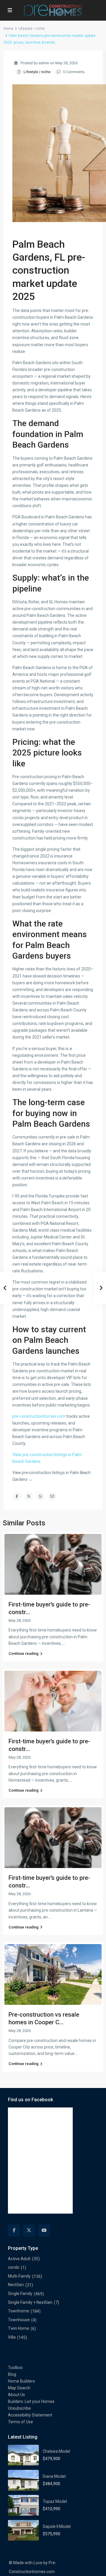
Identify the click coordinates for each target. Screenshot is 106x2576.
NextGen (16, 2285)
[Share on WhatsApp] (40, 1496)
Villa (12, 2337)
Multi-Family (19, 2276)
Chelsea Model (56, 2451)
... (64, 1643)
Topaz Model (55, 2501)
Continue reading (24, 1653)
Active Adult (19, 2259)
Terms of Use (20, 2422)
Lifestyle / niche (32, 29)
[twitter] (29, 2231)
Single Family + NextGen (30, 2302)
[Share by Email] (52, 1496)
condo (14, 2267)
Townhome (19, 2311)
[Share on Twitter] (29, 1496)
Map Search (19, 2388)
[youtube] (44, 2231)
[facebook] (14, 2231)
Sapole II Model (57, 2526)
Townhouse (19, 2320)
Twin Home (19, 2328)
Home (8, 29)
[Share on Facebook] (17, 1496)
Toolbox (15, 2368)
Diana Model (54, 2476)
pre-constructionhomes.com (39, 1416)
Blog (12, 2374)
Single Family (20, 2294)
